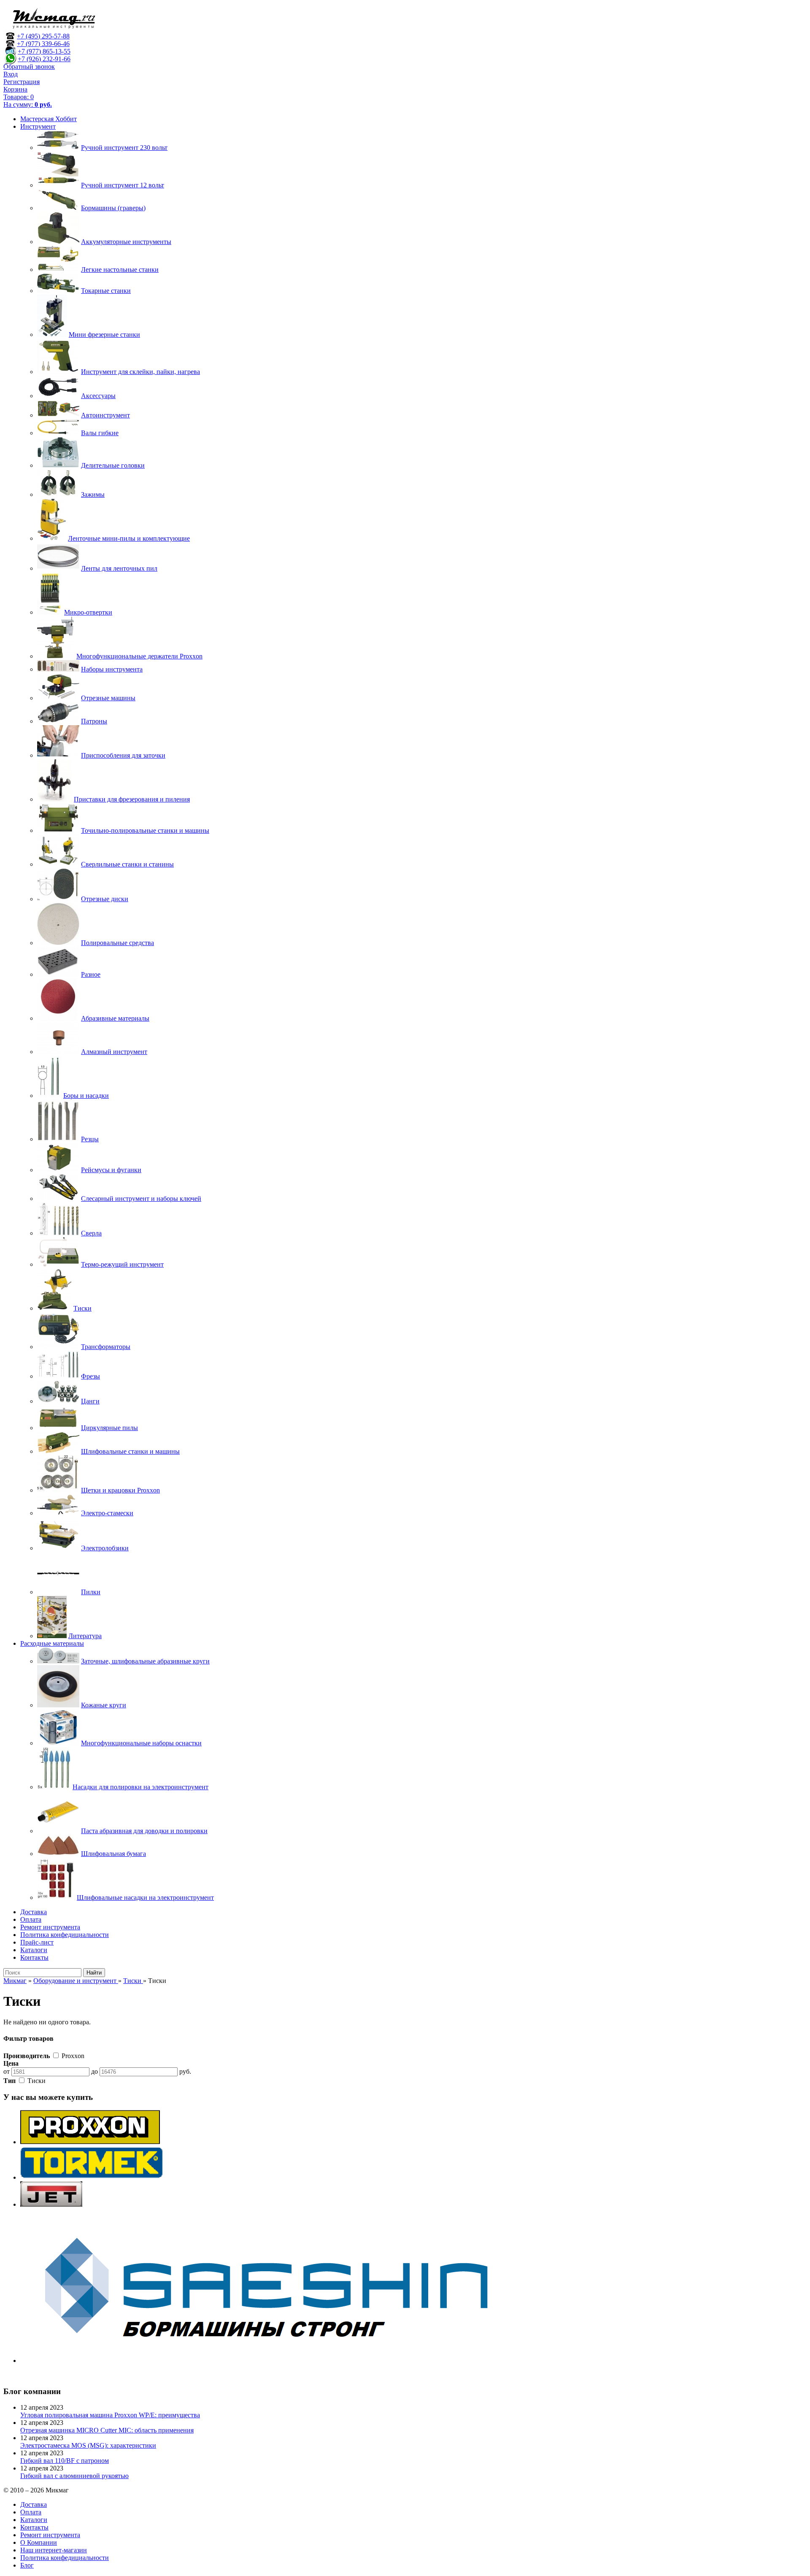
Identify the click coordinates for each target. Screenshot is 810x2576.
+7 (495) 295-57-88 (43, 36)
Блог (27, 2565)
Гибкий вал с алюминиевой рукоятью (74, 2476)
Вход (11, 74)
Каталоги (34, 1950)
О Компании (39, 2542)
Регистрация (22, 82)
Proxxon (72, 2056)
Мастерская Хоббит (49, 119)
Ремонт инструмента (50, 1927)
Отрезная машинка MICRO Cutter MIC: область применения (107, 2430)
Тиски (36, 2081)
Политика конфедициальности (65, 1935)
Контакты (34, 1957)
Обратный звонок (29, 66)
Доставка (34, 1912)
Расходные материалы (52, 1643)
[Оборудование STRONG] (278, 2361)
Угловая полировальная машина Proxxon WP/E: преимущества (110, 2415)
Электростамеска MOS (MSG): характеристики (88, 2445)
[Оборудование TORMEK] (92, 2177)
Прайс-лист (37, 1942)
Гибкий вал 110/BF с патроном (65, 2461)
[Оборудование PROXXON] (90, 2142)
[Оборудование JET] (51, 2204)
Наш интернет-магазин (54, 2550)
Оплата (31, 1919)
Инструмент (38, 126)
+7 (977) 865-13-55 (44, 51)
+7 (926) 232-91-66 (44, 59)
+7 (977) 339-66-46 (43, 44)
